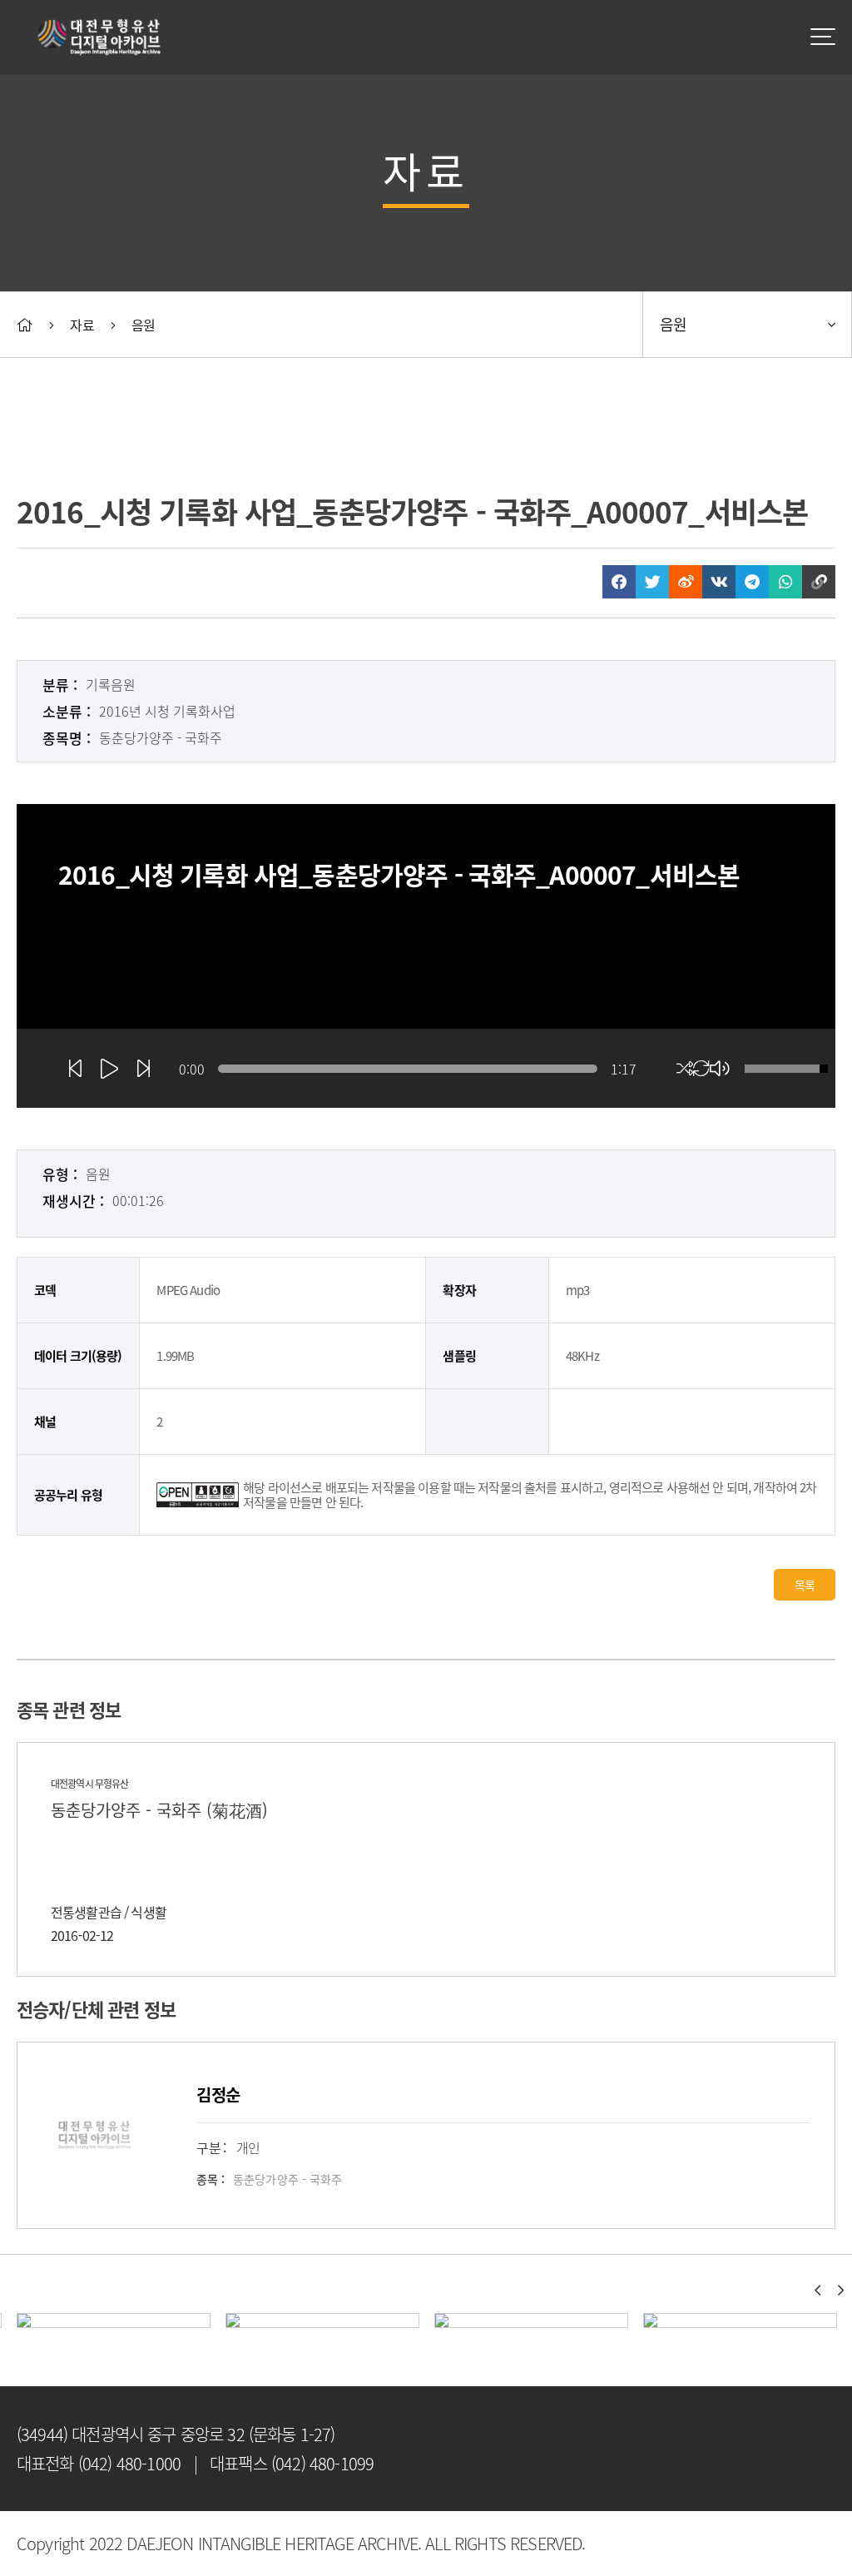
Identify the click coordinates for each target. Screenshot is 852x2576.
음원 (143, 325)
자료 (82, 325)
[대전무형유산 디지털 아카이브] (100, 37)
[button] (817, 2291)
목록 (805, 1585)
